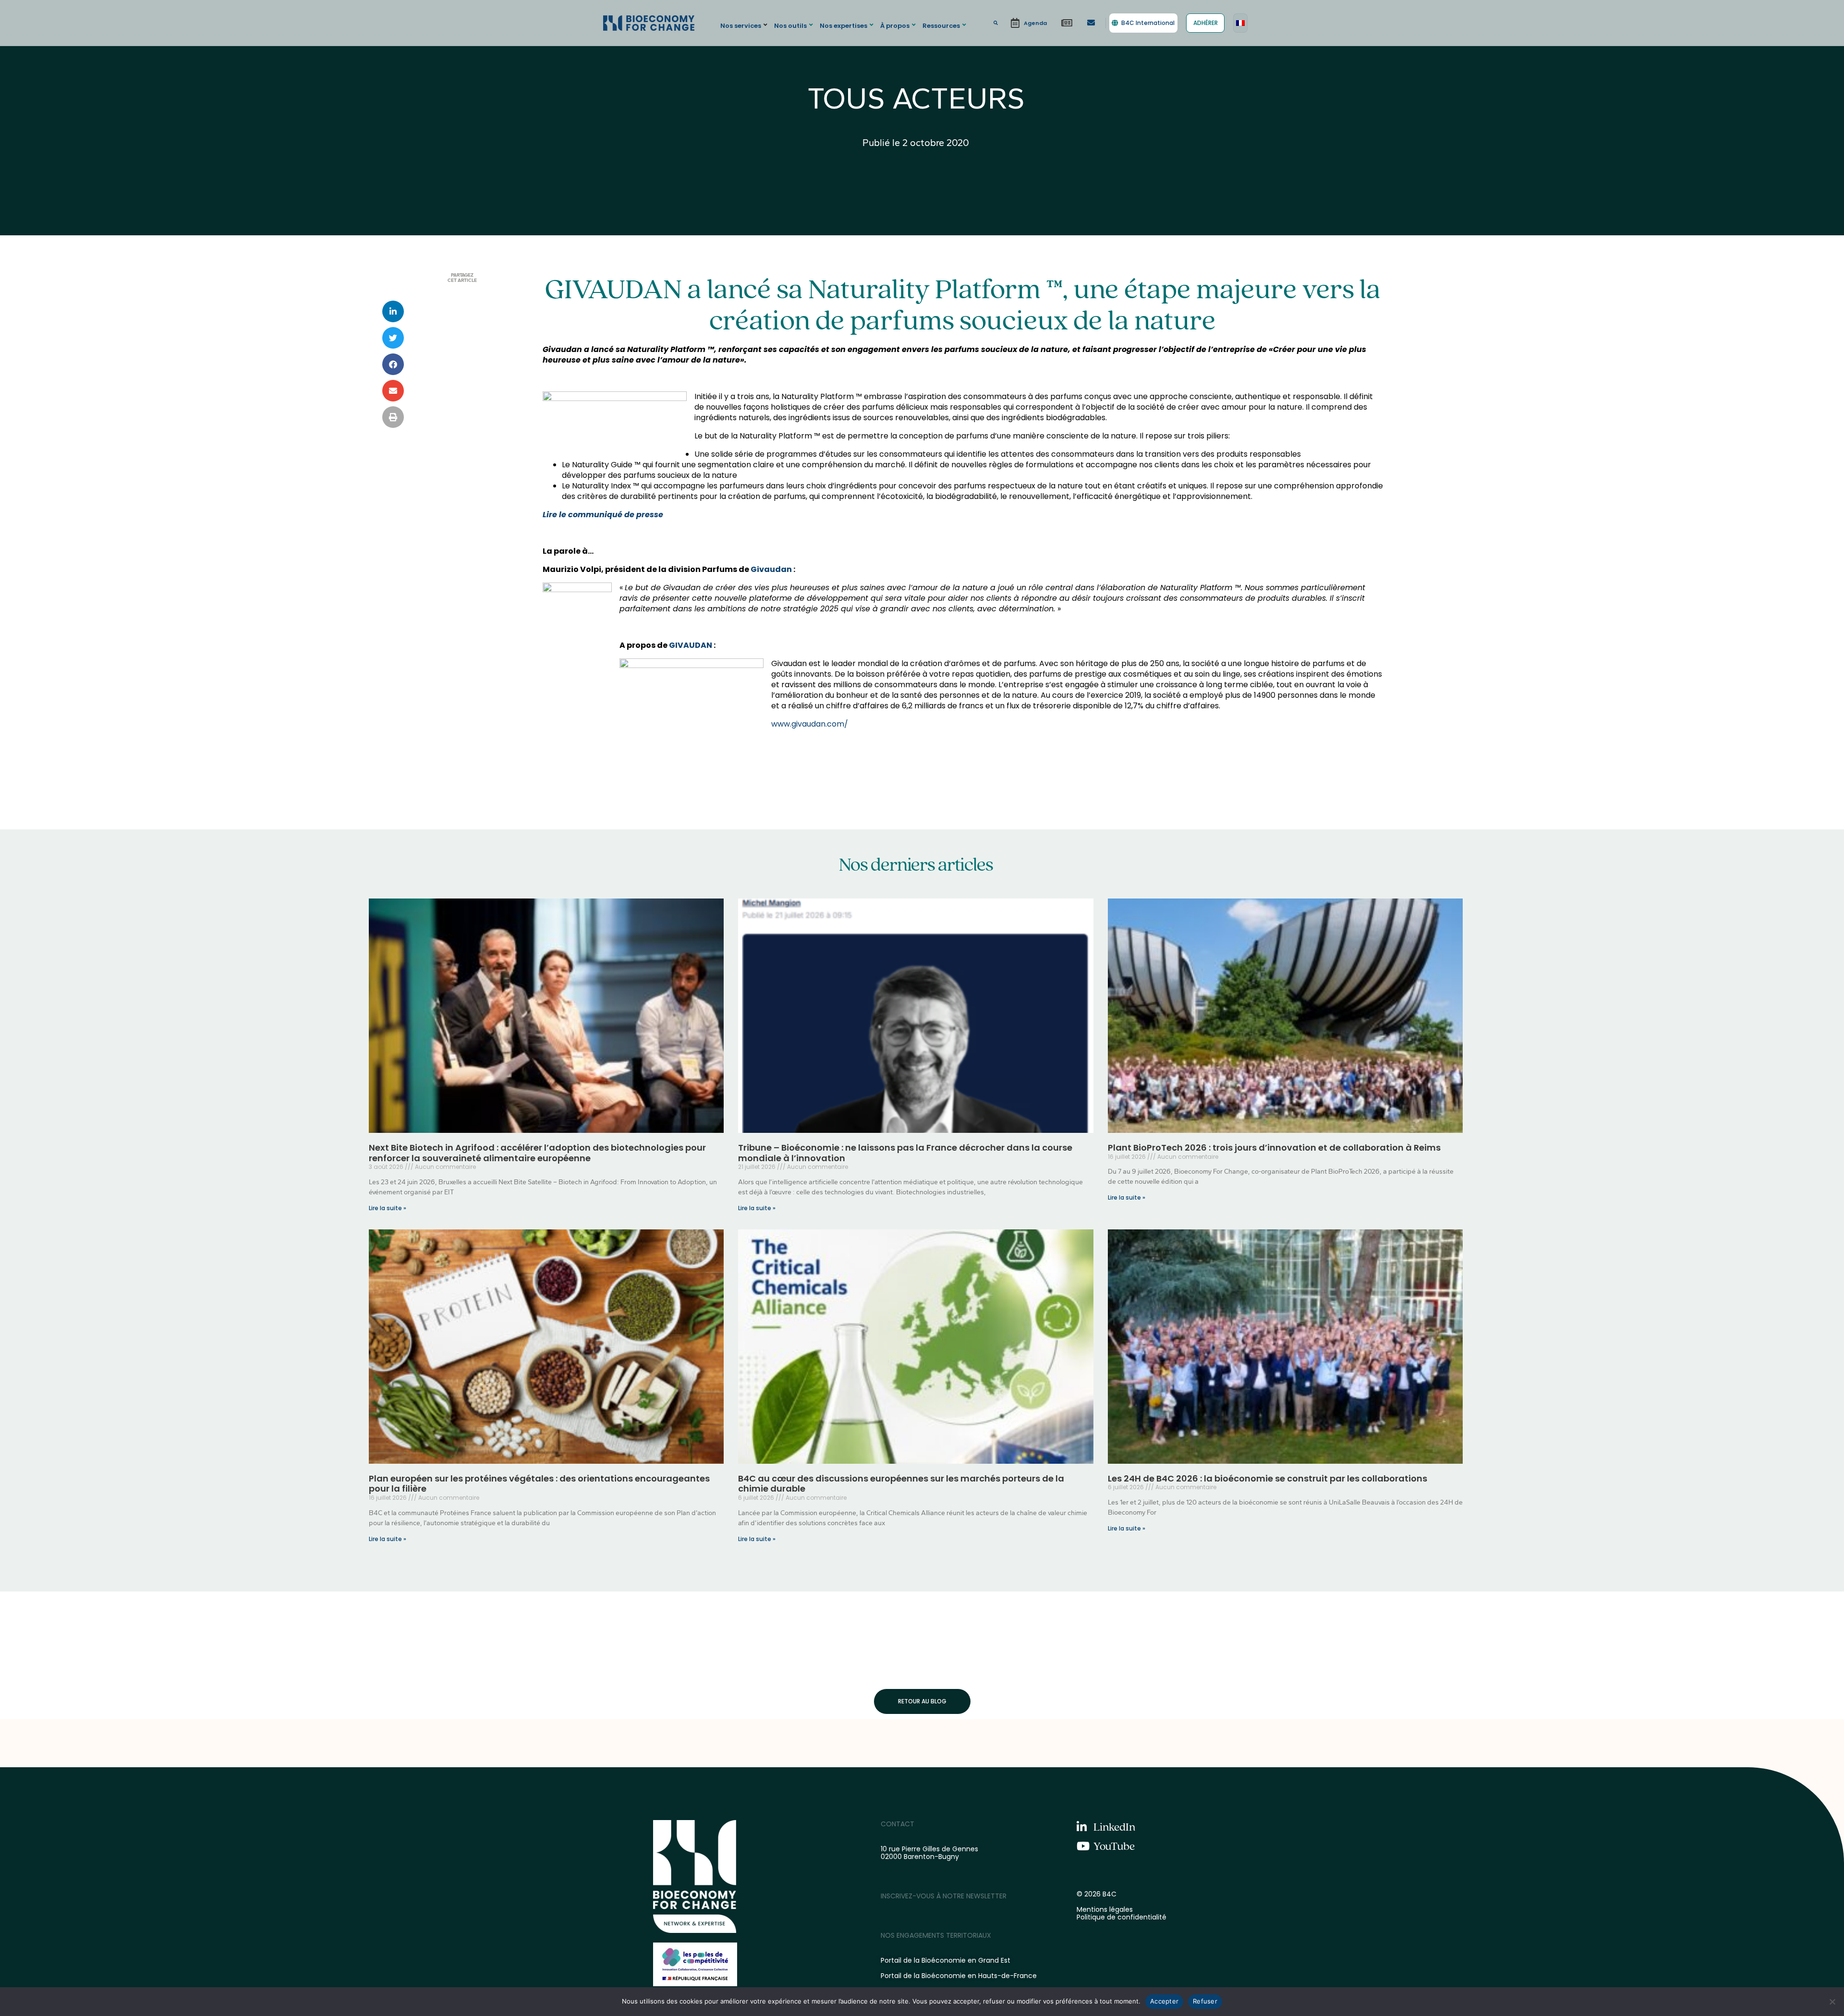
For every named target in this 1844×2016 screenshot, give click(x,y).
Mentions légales (1105, 1909)
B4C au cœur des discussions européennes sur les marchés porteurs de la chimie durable (901, 1484)
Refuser (1205, 2001)
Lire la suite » (388, 1208)
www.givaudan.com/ (810, 724)
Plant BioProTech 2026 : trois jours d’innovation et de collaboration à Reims (1274, 1148)
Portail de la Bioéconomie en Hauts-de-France (959, 1976)
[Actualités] (1067, 23)
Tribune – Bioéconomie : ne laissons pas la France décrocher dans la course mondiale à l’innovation (905, 1153)
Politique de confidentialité (1122, 1917)
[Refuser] (1832, 2002)
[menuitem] (1240, 23)
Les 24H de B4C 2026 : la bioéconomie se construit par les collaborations (1268, 1478)
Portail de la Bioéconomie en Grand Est (946, 1960)
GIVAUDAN (691, 645)
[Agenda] (1029, 23)
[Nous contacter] (1091, 23)
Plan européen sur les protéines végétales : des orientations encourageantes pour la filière (539, 1484)
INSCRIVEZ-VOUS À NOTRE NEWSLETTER (944, 1896)
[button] (745, 25)
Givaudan (771, 569)
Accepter (1164, 2001)
